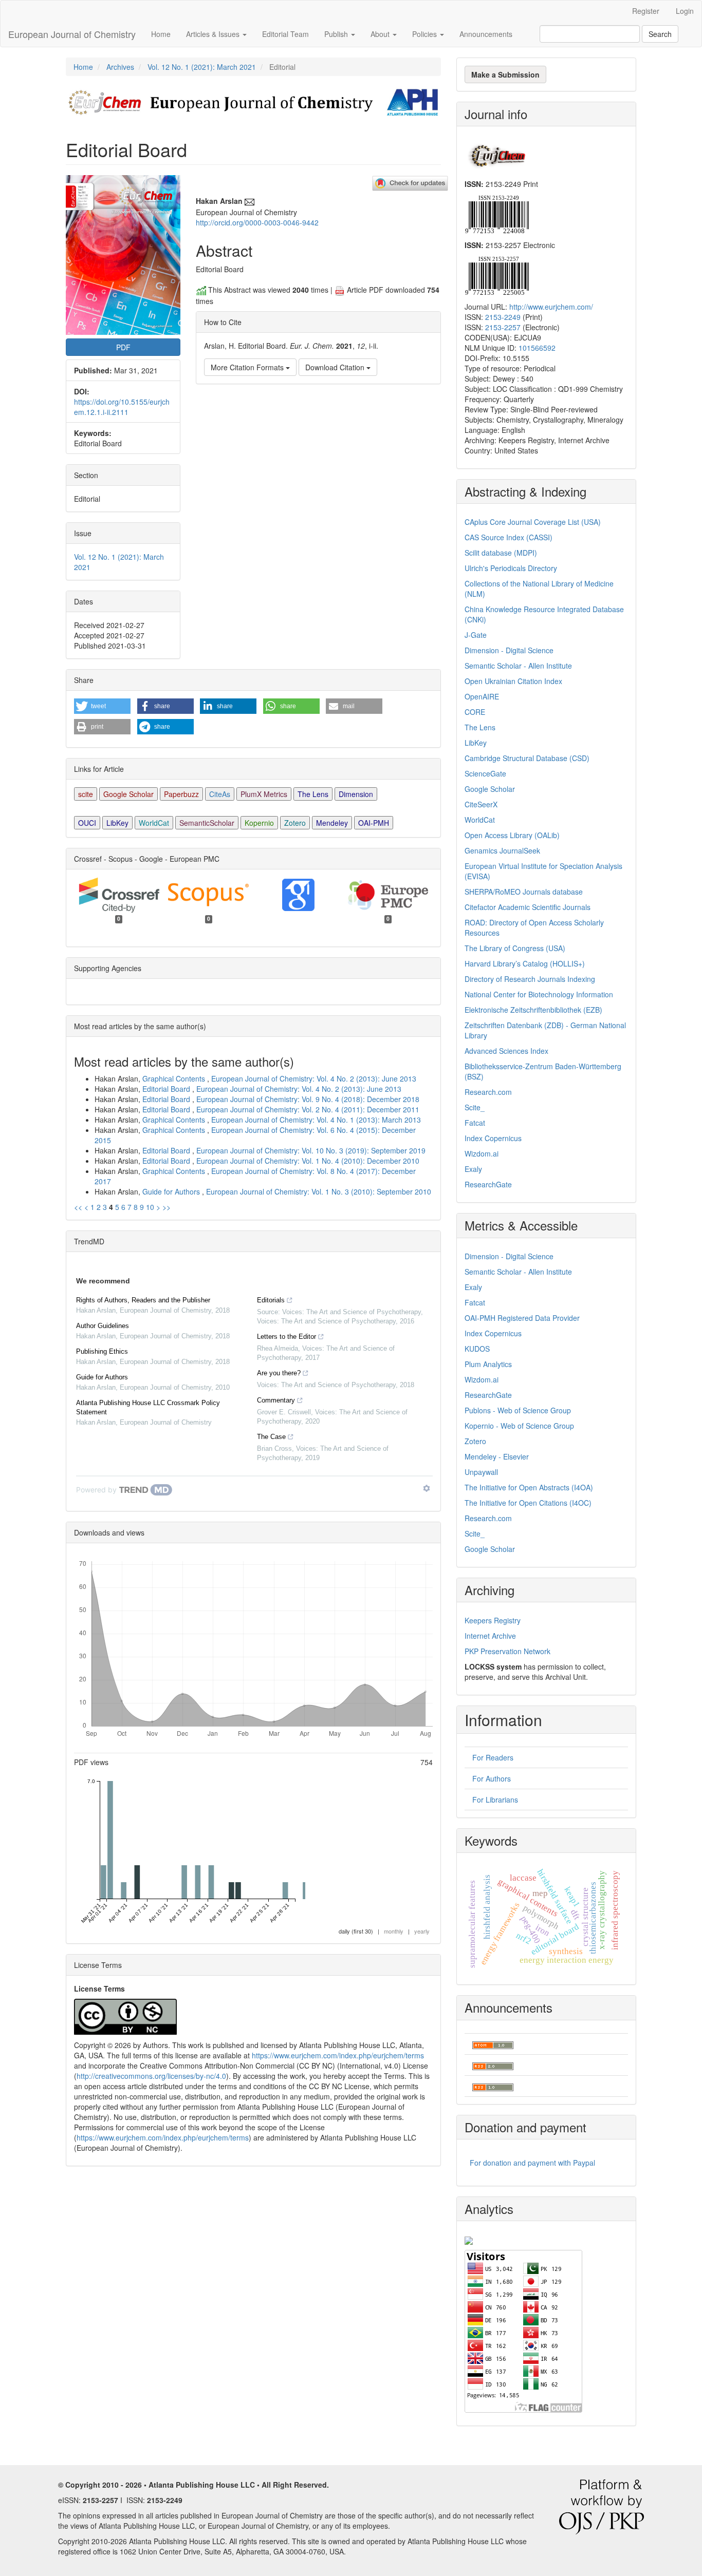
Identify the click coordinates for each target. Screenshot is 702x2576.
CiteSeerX (481, 804)
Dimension (356, 794)
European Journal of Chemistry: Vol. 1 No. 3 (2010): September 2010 (319, 1191)
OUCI (87, 823)
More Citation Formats (248, 367)
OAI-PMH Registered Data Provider (522, 1318)
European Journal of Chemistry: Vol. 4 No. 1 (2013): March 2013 (316, 1120)
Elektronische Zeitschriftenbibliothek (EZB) (533, 1010)
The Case (271, 1437)
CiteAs (220, 794)
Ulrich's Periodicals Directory (511, 568)
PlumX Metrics (264, 794)
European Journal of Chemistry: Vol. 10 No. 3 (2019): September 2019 (311, 1150)
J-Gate (476, 635)
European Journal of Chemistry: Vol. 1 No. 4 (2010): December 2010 (308, 1161)
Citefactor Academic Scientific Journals (528, 907)
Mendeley (332, 823)
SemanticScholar (207, 823)
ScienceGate (485, 773)
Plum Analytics (488, 1364)
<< (78, 1207)
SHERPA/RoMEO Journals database (524, 892)
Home (161, 34)
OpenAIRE (482, 696)
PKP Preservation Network (507, 1651)
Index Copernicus (493, 1138)
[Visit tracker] (469, 2239)
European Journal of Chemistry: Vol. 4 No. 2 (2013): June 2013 (314, 1078)
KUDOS (477, 1349)
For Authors (492, 1778)
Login (685, 11)
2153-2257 (503, 327)
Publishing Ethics (102, 1351)
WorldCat (154, 823)
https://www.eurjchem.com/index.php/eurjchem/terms (338, 2055)
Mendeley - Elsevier (497, 1456)
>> (167, 1207)
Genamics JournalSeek (502, 850)
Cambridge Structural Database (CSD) (527, 758)
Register (646, 11)
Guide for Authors (172, 1191)
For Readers (493, 1757)
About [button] (381, 34)
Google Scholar (128, 794)
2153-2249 (503, 317)
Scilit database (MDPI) (501, 553)
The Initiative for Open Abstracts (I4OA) (529, 1487)
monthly (394, 1931)
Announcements (486, 34)
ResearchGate (488, 1184)
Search (660, 34)
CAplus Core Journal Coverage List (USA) (533, 522)
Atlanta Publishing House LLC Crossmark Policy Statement (148, 1407)
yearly (422, 1931)
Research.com (488, 1092)
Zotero (295, 823)
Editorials (271, 1300)
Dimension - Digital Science (509, 650)
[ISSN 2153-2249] (497, 213)
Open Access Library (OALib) (512, 835)
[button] (102, 706)
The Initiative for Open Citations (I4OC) (528, 1503)
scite (86, 794)
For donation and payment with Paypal (532, 2163)
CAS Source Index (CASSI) (509, 537)
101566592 (537, 348)
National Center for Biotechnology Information (539, 994)
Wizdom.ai (482, 1153)
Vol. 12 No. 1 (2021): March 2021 (202, 67)
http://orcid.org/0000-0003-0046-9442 (257, 222)
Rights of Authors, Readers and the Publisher (143, 1300)
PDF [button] (123, 347)
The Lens (313, 794)
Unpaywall (481, 1472)
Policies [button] (426, 34)
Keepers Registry (493, 1620)
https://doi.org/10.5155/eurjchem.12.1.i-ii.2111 (122, 407)
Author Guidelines (103, 1326)
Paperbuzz (181, 794)
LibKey (117, 823)
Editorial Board (167, 1089)
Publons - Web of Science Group (518, 1410)
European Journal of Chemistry (72, 34)
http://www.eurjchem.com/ (551, 307)
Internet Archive (490, 1636)
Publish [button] (337, 34)
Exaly (473, 1169)
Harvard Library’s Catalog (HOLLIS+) (525, 963)
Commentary (276, 1400)
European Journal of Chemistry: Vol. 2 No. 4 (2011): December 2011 (308, 1109)
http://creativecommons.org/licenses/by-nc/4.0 (151, 2076)
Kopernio (259, 823)
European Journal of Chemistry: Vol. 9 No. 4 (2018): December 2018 (308, 1099)
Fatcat (475, 1123)
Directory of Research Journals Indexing (530, 979)
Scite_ (475, 1107)
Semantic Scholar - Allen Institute (518, 666)
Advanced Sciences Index (506, 1051)
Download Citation (336, 367)
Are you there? (279, 1373)
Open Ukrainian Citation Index (513, 681)
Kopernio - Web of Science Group (519, 1426)
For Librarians (495, 1800)
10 (150, 1207)
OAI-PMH (374, 823)
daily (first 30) (356, 1931)
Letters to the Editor (287, 1337)
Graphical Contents (175, 1078)
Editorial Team (285, 34)
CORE (475, 712)
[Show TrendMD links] (427, 1488)
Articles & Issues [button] (214, 34)
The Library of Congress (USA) (515, 948)
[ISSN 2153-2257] (497, 275)
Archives (120, 67)
